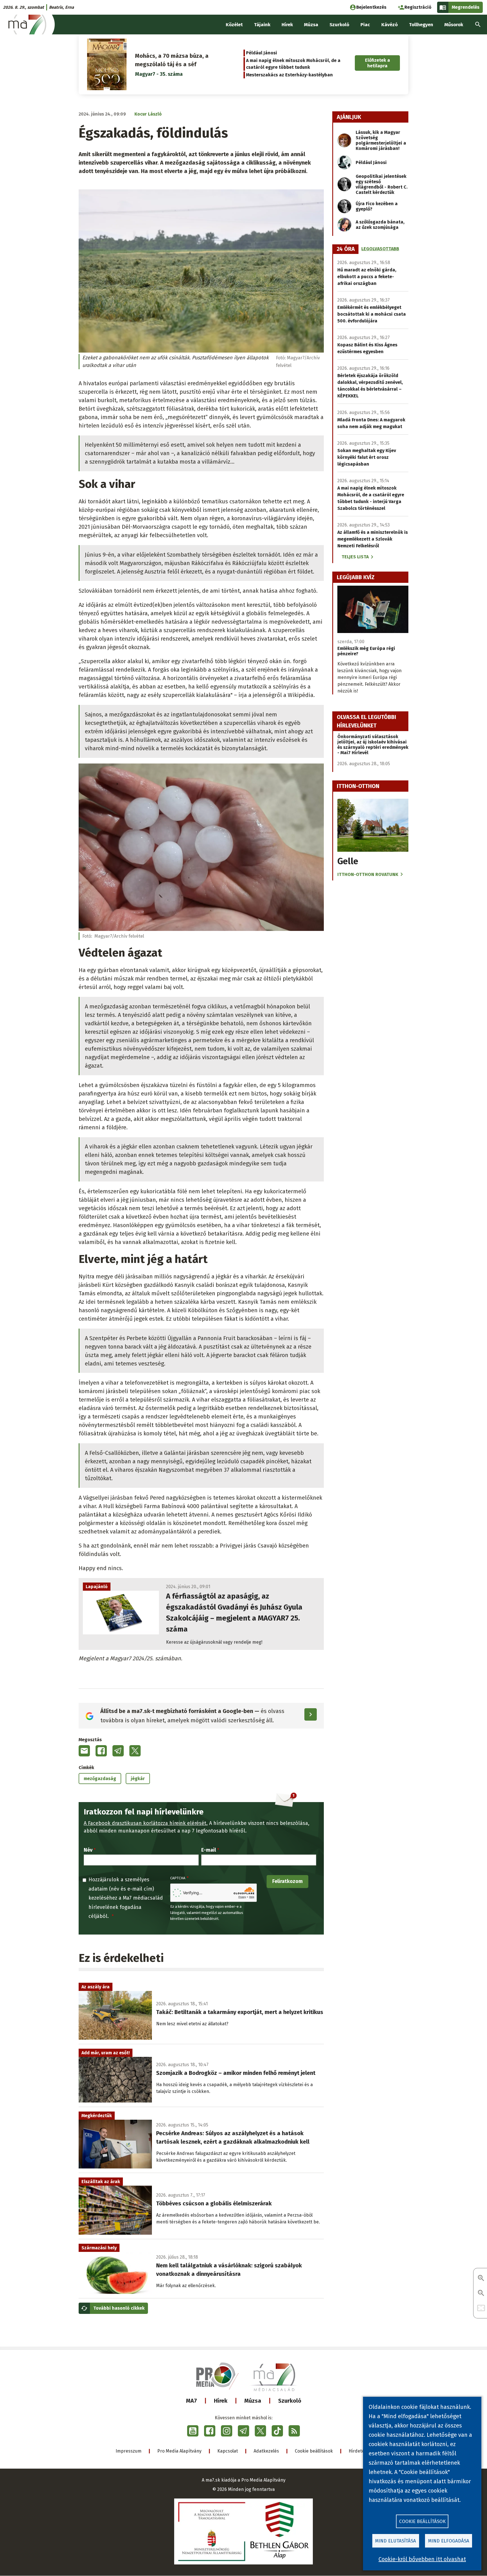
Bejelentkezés (371, 7)
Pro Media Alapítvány (179, 2451)
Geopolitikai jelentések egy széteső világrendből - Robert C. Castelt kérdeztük (382, 184)
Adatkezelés (266, 2451)
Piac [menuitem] (365, 25)
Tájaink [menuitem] (262, 25)
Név (88, 1850)
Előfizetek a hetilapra (378, 63)
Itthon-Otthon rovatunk (368, 874)
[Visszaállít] (481, 2308)
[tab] (346, 249)
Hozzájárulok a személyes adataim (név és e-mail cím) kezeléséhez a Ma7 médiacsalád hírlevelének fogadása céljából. (126, 1898)
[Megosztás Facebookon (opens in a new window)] (101, 1751)
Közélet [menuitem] (234, 25)
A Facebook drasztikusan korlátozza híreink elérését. (146, 1823)
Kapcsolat (228, 2451)
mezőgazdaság (100, 1779)
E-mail (209, 1850)
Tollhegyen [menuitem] (421, 25)
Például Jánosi (262, 53)
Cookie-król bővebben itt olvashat (422, 2559)
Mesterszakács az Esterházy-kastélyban (289, 75)
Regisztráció (418, 7)
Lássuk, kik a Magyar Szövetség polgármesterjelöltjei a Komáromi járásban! (381, 140)
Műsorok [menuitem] (454, 25)
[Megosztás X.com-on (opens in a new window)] (135, 1751)
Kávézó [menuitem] (389, 25)
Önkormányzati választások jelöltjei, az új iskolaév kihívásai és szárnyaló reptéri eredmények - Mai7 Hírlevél (373, 745)
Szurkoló (290, 2401)
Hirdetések (360, 2451)
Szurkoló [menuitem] (339, 25)
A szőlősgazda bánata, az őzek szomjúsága (380, 225)
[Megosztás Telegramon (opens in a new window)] (118, 1751)
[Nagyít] (481, 2279)
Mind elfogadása (449, 2541)
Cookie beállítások (314, 2451)
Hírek (221, 2401)
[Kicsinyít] (481, 2293)
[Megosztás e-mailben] (84, 1751)
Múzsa (253, 2401)
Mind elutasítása (396, 2541)
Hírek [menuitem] (287, 25)
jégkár (138, 1779)
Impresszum (129, 2451)
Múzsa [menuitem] (311, 25)
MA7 (192, 2401)
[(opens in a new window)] (193, 2431)
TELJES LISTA (355, 557)
